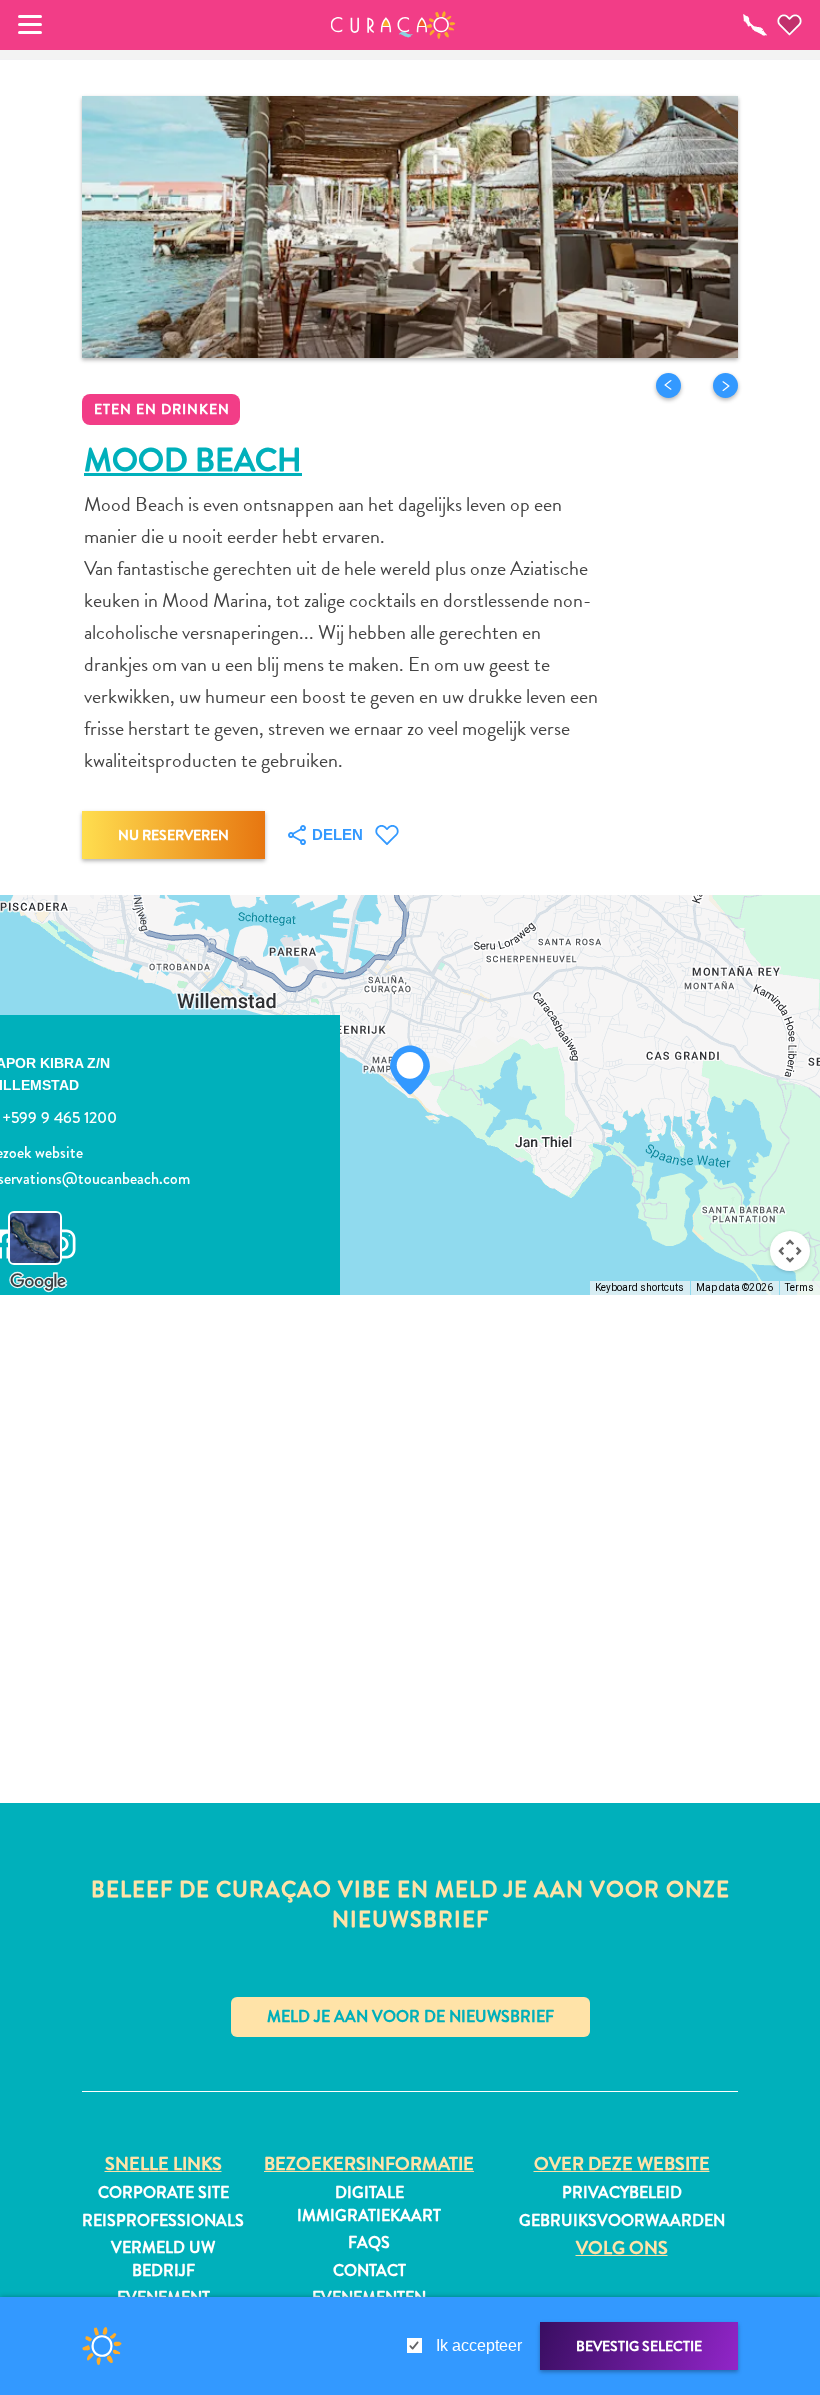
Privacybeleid (622, 2193)
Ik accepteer (479, 2345)
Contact (369, 2271)
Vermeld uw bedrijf (163, 2259)
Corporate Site (163, 2193)
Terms (799, 1287)
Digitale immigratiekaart (369, 2204)
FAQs (369, 2243)
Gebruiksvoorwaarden (622, 2221)
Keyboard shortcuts (639, 1287)
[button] (393, 25)
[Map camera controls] (790, 1251)
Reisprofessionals (163, 2221)
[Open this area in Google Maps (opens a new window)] (38, 1282)
